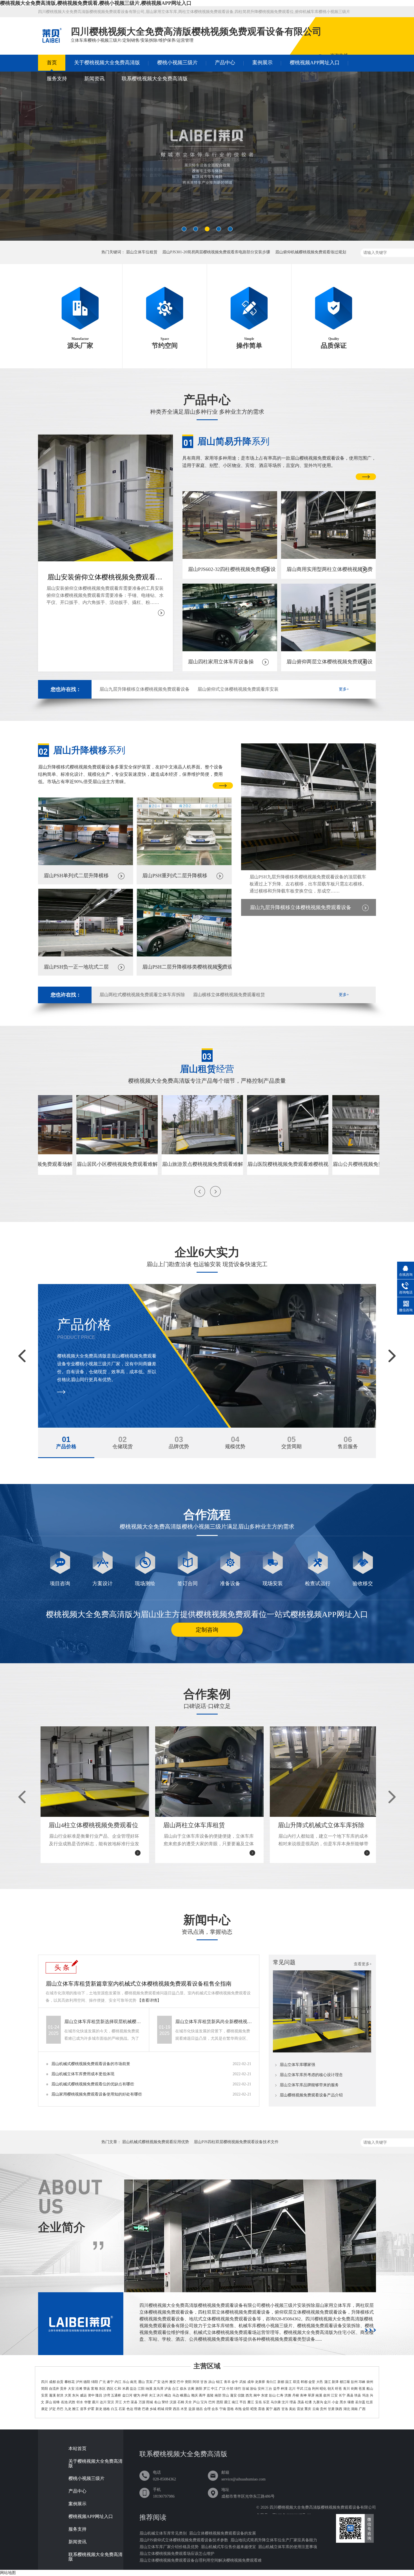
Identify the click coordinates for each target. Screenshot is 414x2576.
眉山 (141, 2382)
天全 (188, 2402)
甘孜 (204, 2382)
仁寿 (280, 2395)
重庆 (308, 2409)
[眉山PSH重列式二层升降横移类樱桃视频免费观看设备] (184, 864)
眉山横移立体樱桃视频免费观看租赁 (229, 995)
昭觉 (254, 2409)
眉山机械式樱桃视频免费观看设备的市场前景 (91, 2064)
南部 (218, 2395)
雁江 (251, 2402)
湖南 (354, 2409)
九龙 (68, 2409)
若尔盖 (360, 2402)
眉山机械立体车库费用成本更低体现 (83, 2074)
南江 (235, 2402)
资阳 (188, 2382)
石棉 (181, 2402)
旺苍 (339, 2389)
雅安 (173, 2382)
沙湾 (107, 2395)
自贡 (60, 2382)
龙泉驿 (260, 2382)
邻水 (80, 2402)
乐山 (126, 2382)
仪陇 (241, 2395)
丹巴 (60, 2409)
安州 (261, 2389)
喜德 (261, 2409)
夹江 (152, 2395)
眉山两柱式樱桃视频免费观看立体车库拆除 (142, 995)
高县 (350, 2395)
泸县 (168, 2389)
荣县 (87, 2389)
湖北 (347, 2409)
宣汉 (111, 2402)
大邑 (320, 2382)
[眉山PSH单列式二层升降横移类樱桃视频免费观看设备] (86, 864)
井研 (144, 2395)
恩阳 (220, 2402)
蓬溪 (52, 2395)
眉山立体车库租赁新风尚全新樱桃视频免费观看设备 (214, 2022)
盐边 (133, 2389)
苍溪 (362, 2389)
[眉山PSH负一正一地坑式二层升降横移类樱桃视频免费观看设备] (86, 955)
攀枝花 (70, 2382)
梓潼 (284, 2389)
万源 (142, 2402)
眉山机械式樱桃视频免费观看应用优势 (155, 2142)
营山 (226, 2395)
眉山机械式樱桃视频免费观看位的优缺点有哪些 (93, 2084)
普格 (230, 2409)
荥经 (165, 2402)
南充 (133, 2382)
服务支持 (57, 79)
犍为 (137, 2395)
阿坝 (196, 2382)
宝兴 (204, 2402)
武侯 (243, 2382)
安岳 (259, 2402)
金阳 (246, 2409)
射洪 (60, 2395)
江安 (334, 2395)
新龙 (99, 2409)
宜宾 (149, 2382)
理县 (293, 2402)
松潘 (308, 2402)
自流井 (54, 2389)
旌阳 (199, 2389)
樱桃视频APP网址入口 (315, 63)
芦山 (196, 2402)
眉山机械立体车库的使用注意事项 (288, 2547)
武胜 (72, 2402)
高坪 (202, 2395)
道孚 (83, 2409)
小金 (335, 2402)
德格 (106, 2409)
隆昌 (99, 2395)
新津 (335, 2382)
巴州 (212, 2402)
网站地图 (8, 2573)
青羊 (227, 2382)
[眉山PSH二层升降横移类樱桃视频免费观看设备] (184, 955)
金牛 (235, 2382)
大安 (71, 2389)
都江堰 (345, 2382)
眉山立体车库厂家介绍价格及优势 (169, 2547)
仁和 (118, 2389)
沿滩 (79, 2389)
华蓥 (88, 2402)
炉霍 (91, 2409)
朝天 (331, 2389)
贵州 (323, 2409)
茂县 (301, 2402)
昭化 (323, 2389)
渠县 (134, 2402)
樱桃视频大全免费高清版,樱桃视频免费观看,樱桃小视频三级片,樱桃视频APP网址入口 (96, 3)
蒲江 (328, 2382)
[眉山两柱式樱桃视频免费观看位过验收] (207, 159)
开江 (119, 2402)
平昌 (243, 2402)
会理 (207, 2409)
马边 (176, 2395)
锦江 (219, 2382)
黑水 (343, 2402)
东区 (102, 2389)
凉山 (212, 2382)
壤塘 (351, 2402)
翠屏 (311, 2395)
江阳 (141, 2389)
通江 (227, 2402)
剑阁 (354, 2389)
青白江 (271, 2382)
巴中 (180, 2382)
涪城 (245, 2389)
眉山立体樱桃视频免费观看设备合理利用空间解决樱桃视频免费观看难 (201, 2560)
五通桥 (116, 2395)
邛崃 (362, 2382)
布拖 (238, 2409)
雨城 (150, 2402)
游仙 (253, 2389)
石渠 (122, 2409)
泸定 (52, 2409)
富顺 (94, 2389)
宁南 (223, 2409)
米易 (126, 2389)
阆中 (257, 2395)
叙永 (183, 2389)
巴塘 (145, 2409)
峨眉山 (185, 2395)
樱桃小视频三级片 (177, 63)
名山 (157, 2402)
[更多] (370, 2330)
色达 (130, 2409)
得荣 (168, 2409)
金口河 (127, 2395)
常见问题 (284, 1962)
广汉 (222, 2389)
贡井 (63, 2389)
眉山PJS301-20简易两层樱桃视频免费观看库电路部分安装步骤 (216, 252)
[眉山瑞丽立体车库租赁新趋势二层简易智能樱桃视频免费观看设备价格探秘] (322, 2051)
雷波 (300, 2409)
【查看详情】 (149, 2000)
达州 (165, 2382)
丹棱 (296, 2395)
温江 (288, 2382)
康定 (44, 2409)
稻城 (161, 2409)
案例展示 (262, 63)
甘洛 (285, 2409)
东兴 (75, 2395)
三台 (269, 2389)
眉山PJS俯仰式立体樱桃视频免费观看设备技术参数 (184, 2540)
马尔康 (276, 2402)
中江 (214, 2389)
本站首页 (77, 2449)
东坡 (264, 2395)
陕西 (339, 2409)
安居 (44, 2395)
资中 (91, 2395)
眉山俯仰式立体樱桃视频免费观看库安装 (238, 689)
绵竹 (238, 2389)
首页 (52, 63)
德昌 (199, 2409)
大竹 (126, 2402)
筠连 (366, 2395)
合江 (175, 2389)
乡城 (153, 2409)
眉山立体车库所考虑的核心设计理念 (311, 2075)
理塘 (137, 2409)
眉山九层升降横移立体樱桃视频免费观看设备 (144, 689)
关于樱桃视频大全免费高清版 (107, 63)
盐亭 (277, 2389)
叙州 (327, 2395)
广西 (362, 2409)
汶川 (285, 2402)
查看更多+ (363, 1964)
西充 (249, 2395)
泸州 (79, 2382)
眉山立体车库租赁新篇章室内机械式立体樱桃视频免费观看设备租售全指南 (139, 1984)
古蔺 (191, 2389)
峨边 (168, 2395)
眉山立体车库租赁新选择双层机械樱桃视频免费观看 (103, 2022)
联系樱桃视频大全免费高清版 (155, 79)
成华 (251, 2382)
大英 (68, 2395)
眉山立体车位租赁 (142, 252)
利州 (315, 2389)
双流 (296, 2382)
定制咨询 (207, 1630)
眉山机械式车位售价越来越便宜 (228, 2547)
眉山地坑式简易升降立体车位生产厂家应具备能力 (274, 2540)
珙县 (358, 2395)
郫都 (304, 2382)
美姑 (292, 2409)
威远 (83, 2395)
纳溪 (149, 2389)
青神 (303, 2395)
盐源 (192, 2409)
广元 (103, 2382)
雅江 (75, 2409)
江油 (308, 2389)
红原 (370, 2402)
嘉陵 (210, 2395)
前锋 (56, 2402)
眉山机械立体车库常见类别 (163, 2533)
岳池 (64, 2402)
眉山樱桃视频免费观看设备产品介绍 (311, 2095)
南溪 (319, 2395)
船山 (370, 2389)
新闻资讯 (94, 79)
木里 (184, 2409)
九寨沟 (318, 2402)
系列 (233, 441)
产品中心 (225, 63)
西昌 (176, 2409)
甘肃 (331, 2409)
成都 (52, 2382)
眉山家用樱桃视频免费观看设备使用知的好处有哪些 (97, 2094)
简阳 (44, 2389)
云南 (316, 2409)
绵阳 (95, 2382)
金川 (327, 2402)
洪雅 (288, 2395)
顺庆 (195, 2395)
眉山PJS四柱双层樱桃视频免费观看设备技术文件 (236, 2142)
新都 (281, 2382)
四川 (44, 2382)
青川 (346, 2389)
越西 (277, 2409)
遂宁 (110, 2382)
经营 (207, 1069)
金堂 (312, 2382)
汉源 (173, 2402)
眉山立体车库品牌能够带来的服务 (309, 2085)
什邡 (230, 2389)
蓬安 (233, 2395)
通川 (95, 2402)
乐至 (266, 2402)
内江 (118, 2382)
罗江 (207, 2389)
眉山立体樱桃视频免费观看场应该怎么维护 (177, 2554)
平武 (300, 2389)
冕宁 (269, 2409)
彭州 (354, 2382)
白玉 (114, 2409)
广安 (157, 2382)
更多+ (344, 689)
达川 (103, 2402)
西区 (110, 2389)
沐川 (160, 2395)
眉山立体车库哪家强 (297, 2065)
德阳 (87, 2382)
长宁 (342, 2395)
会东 (215, 2409)
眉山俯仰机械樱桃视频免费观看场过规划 (311, 252)
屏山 (49, 2402)
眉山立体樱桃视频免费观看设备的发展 (222, 2533)
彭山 (272, 2395)
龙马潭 (158, 2389)
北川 (292, 2389)
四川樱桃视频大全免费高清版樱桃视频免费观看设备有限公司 (323, 2507)
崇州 (370, 2382)
